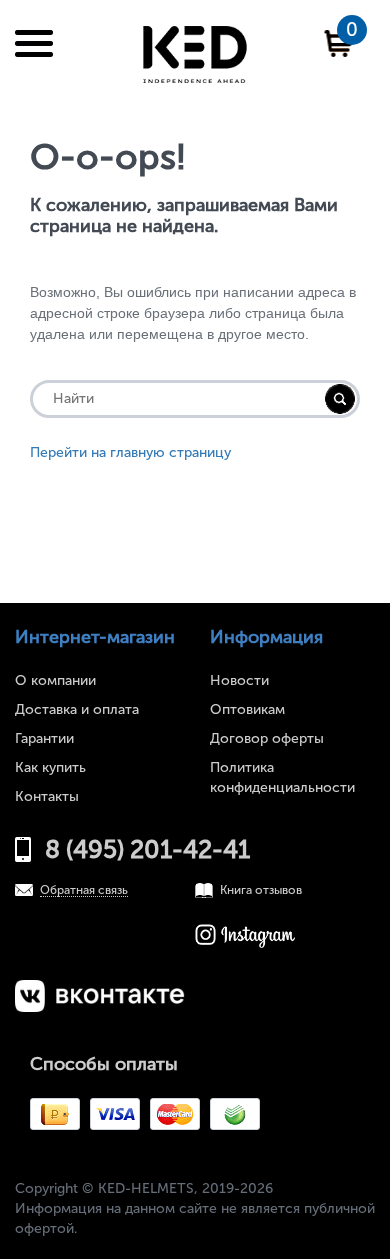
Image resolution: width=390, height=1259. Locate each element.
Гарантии (44, 738)
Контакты (47, 796)
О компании (55, 680)
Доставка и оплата (77, 709)
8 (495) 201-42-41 (147, 849)
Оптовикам (247, 709)
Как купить (50, 767)
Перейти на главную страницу (130, 452)
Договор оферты (267, 738)
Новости (239, 680)
